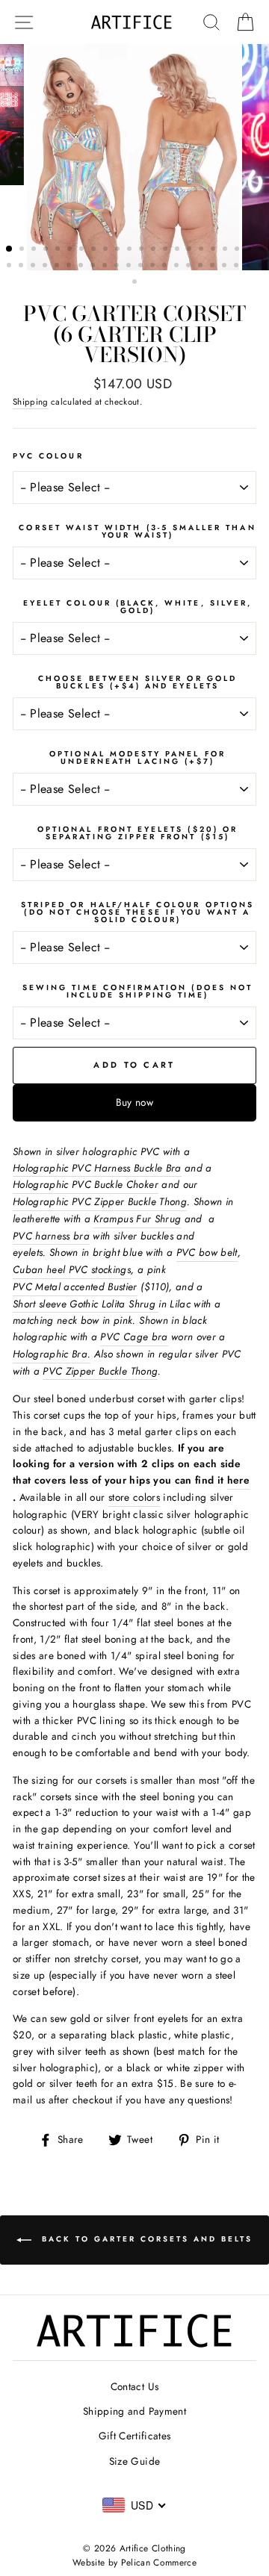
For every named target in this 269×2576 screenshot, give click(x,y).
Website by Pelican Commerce (134, 2563)
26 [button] (46, 267)
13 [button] (155, 250)
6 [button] (71, 250)
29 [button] (82, 267)
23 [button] (10, 267)
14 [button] (167, 250)
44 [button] (262, 267)
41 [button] (226, 267)
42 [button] (238, 267)
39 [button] (202, 267)
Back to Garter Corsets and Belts (145, 2239)
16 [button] (191, 250)
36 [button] (166, 267)
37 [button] (178, 267)
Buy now (134, 1102)
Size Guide (134, 2461)
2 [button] (23, 250)
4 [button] (47, 250)
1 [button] (10, 249)
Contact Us (134, 2386)
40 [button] (214, 267)
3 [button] (35, 250)
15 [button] (179, 250)
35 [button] (154, 267)
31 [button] (106, 267)
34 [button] (142, 267)
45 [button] (136, 283)
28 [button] (70, 267)
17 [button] (202, 250)
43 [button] (250, 267)
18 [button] (214, 250)
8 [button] (95, 250)
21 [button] (250, 250)
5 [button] (59, 250)
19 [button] (226, 250)
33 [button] (130, 267)
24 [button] (22, 267)
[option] (134, 157)
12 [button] (143, 250)
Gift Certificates (135, 2436)
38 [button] (190, 267)
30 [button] (94, 267)
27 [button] (58, 267)
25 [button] (34, 267)
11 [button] (131, 250)
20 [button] (238, 250)
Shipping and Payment (134, 2411)
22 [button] (262, 250)
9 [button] (107, 250)
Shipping (31, 402)
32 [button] (118, 267)
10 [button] (119, 250)
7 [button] (83, 250)
